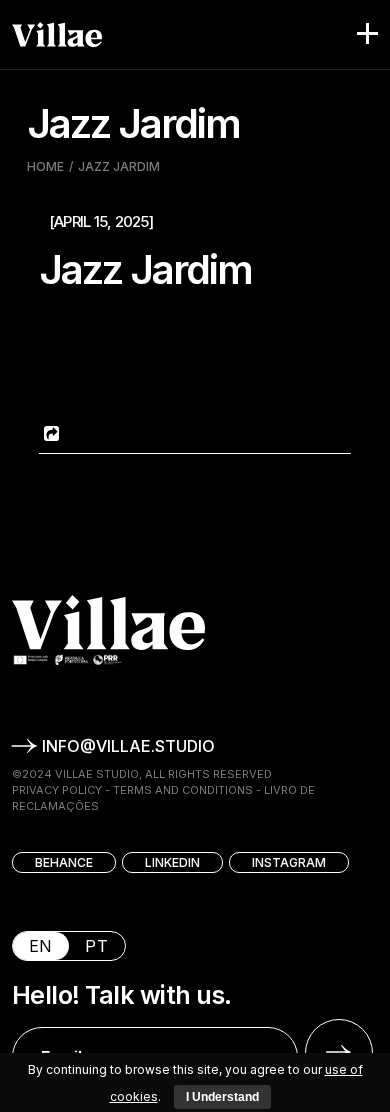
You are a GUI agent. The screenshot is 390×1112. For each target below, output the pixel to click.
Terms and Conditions (183, 790)
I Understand (222, 1097)
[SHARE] (49, 433)
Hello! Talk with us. (122, 995)
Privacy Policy (57, 790)
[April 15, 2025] (101, 221)
